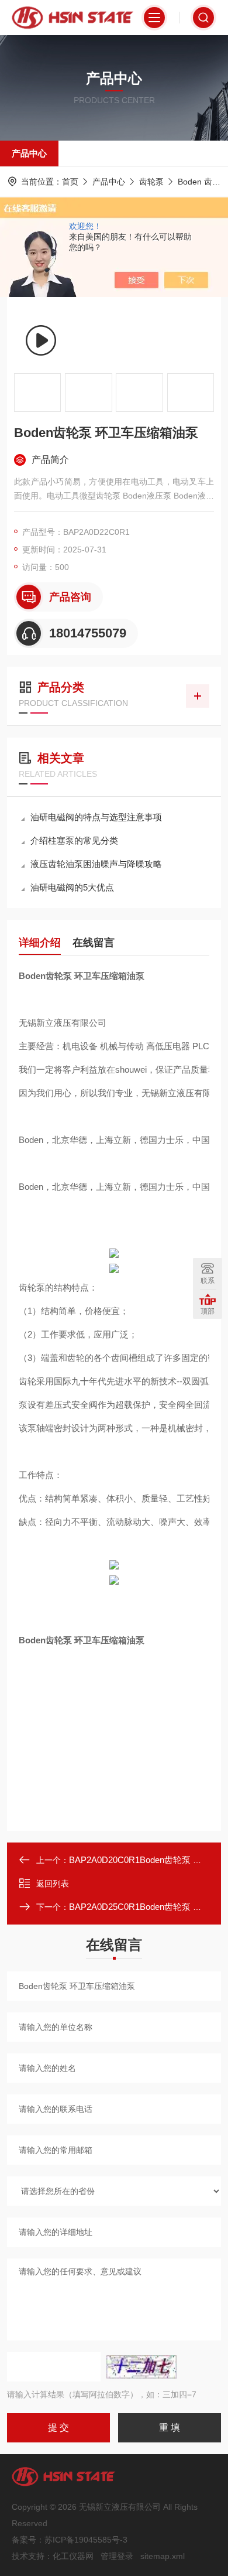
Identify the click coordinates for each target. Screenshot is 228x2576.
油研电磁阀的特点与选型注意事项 (96, 817)
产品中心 (29, 153)
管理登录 (117, 2556)
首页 (70, 182)
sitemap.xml (163, 2556)
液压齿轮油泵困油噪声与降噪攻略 (96, 864)
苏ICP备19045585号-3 (86, 2540)
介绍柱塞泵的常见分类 (74, 840)
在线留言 (94, 943)
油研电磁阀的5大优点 (72, 887)
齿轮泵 (151, 182)
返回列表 (53, 1884)
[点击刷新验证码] (141, 2367)
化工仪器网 (73, 2556)
